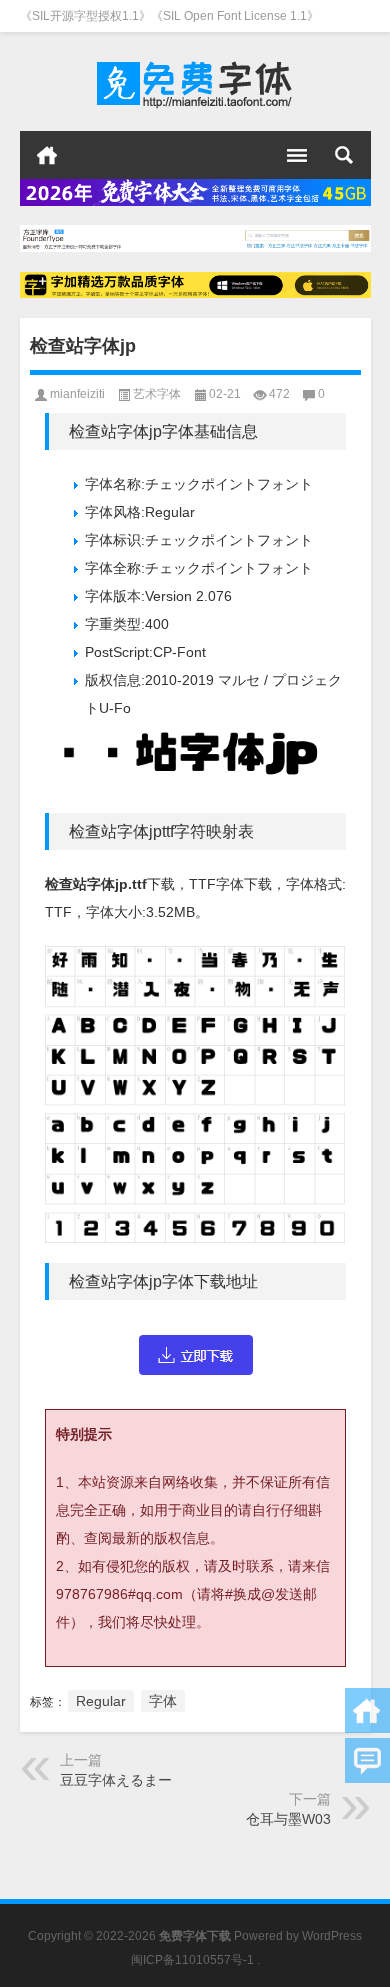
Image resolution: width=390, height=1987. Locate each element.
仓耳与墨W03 (288, 1819)
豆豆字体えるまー (116, 1780)
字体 (163, 1701)
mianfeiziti (77, 394)
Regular (101, 1701)
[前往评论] (367, 1760)
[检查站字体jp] (195, 1354)
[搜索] (344, 155)
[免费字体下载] (195, 82)
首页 (47, 155)
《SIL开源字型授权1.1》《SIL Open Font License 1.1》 (169, 16)
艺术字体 (157, 394)
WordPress (332, 1936)
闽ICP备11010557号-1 (192, 1960)
